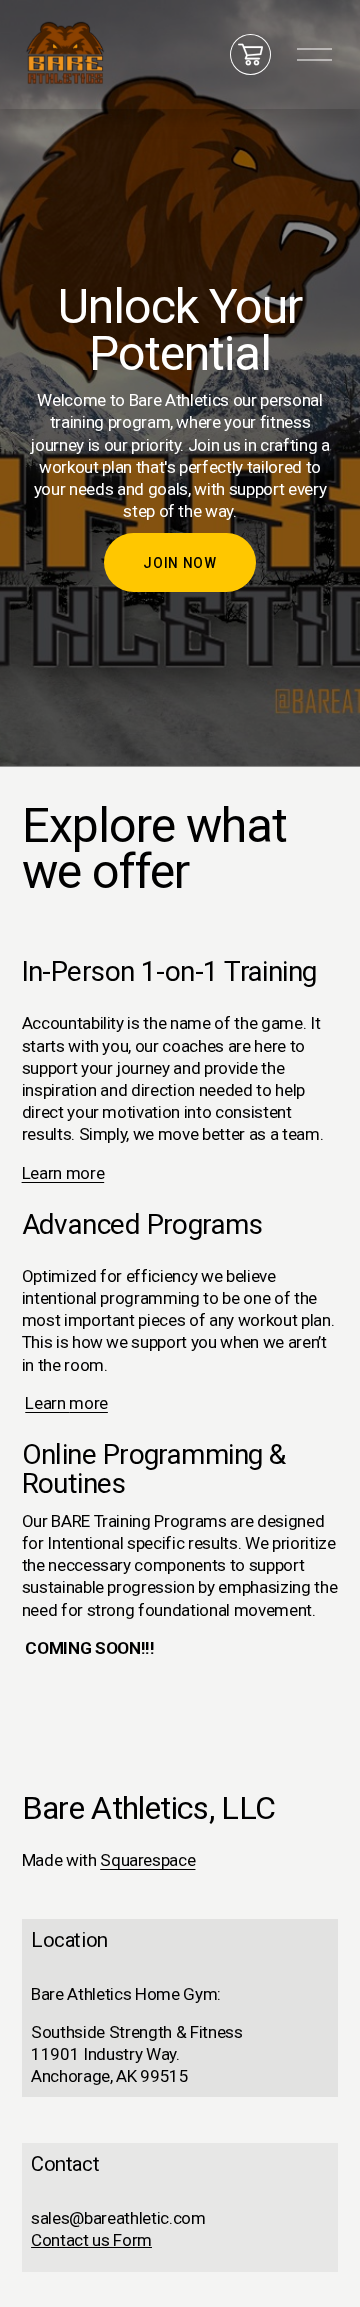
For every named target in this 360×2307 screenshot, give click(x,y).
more (88, 1403)
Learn (47, 1403)
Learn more (63, 1173)
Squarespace (147, 1860)
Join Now (180, 563)
